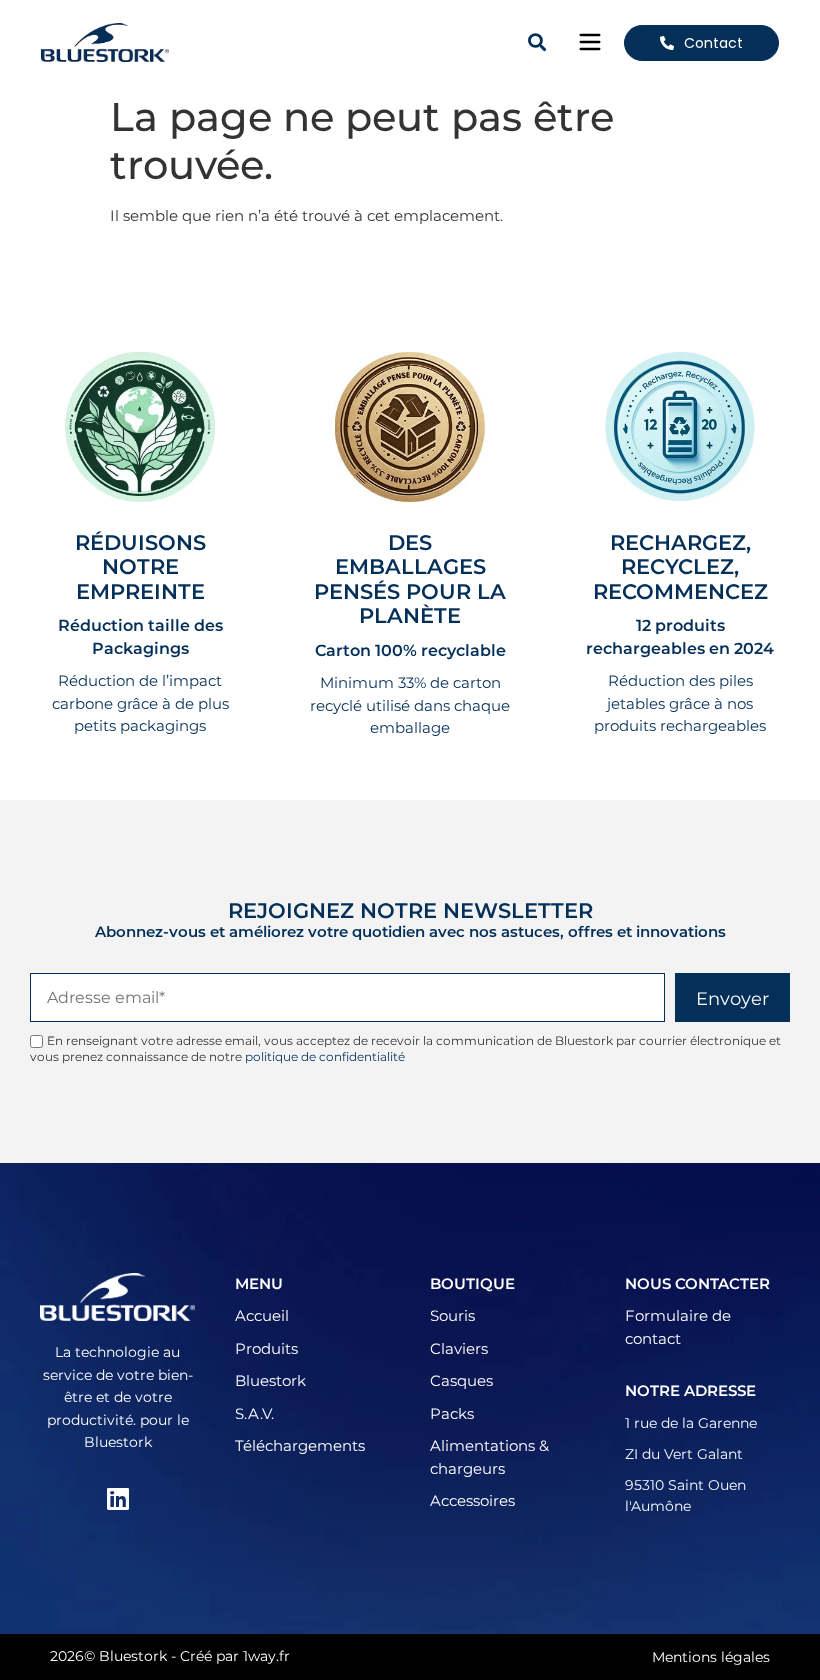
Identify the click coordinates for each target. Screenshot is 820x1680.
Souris (452, 1315)
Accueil (262, 1315)
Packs (452, 1413)
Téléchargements (300, 1445)
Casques (461, 1380)
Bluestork (270, 1380)
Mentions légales (711, 1657)
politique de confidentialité (325, 1056)
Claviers (459, 1348)
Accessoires (472, 1500)
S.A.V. (254, 1413)
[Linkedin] (118, 1499)
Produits (266, 1348)
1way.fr (266, 1656)
